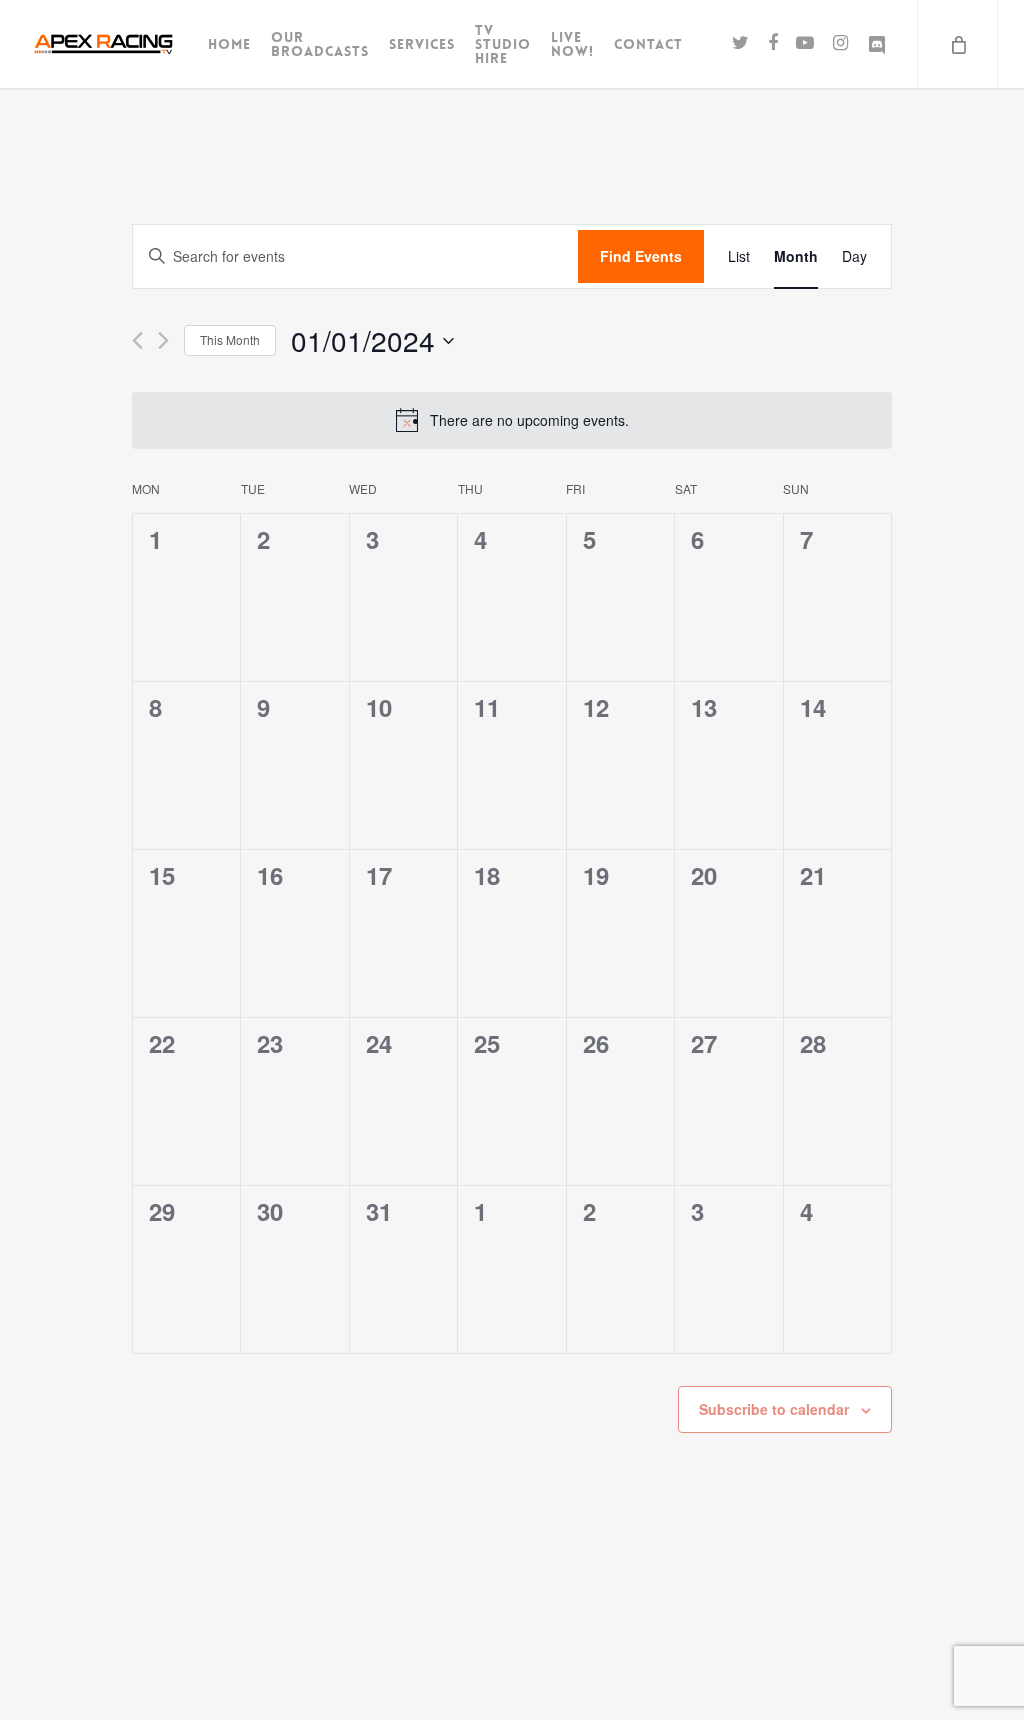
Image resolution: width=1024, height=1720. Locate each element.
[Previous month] (137, 340)
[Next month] (163, 340)
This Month (230, 339)
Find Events (641, 256)
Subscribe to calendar (774, 1409)
